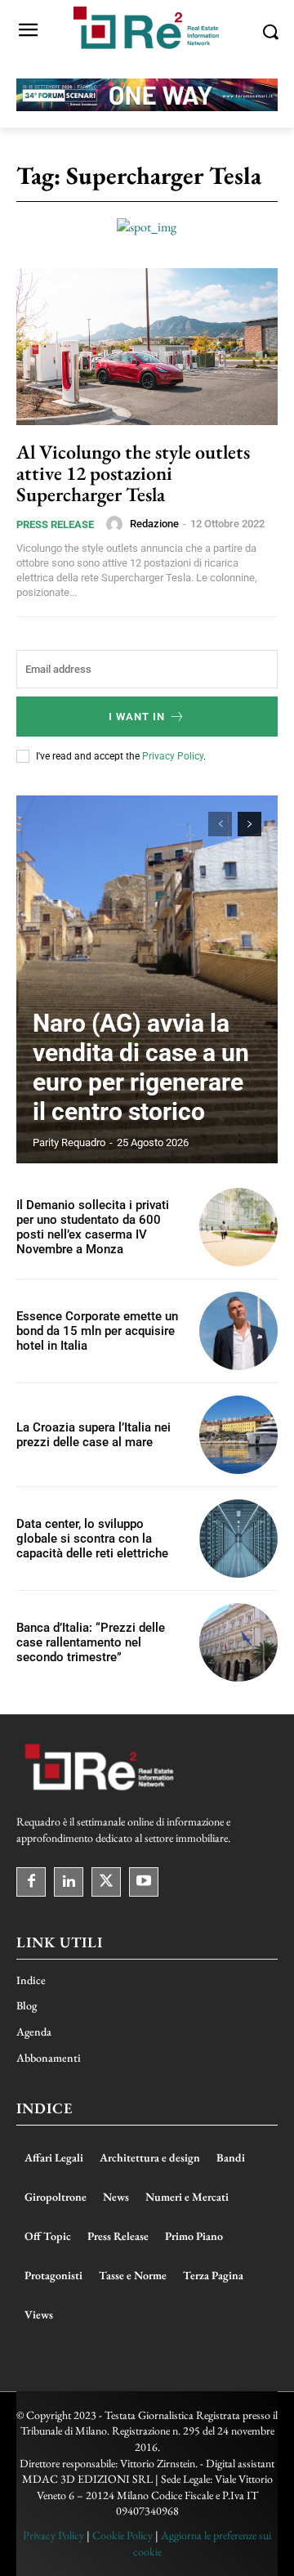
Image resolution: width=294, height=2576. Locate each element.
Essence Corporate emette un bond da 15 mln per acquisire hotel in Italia (97, 1331)
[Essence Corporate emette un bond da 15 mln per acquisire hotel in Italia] (238, 1331)
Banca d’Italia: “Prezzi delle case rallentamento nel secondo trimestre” (91, 1642)
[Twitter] (106, 1882)
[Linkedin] (69, 1882)
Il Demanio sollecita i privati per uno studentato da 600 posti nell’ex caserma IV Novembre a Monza (93, 1227)
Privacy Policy (173, 756)
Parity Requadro (69, 1142)
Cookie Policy (122, 2535)
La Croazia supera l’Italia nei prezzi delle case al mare (94, 1435)
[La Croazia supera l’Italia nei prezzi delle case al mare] (238, 1435)
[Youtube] (144, 1882)
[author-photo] (117, 524)
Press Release (55, 524)
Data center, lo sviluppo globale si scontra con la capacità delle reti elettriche (92, 1539)
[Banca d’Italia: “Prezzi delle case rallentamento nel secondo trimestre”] (238, 1642)
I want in (137, 717)
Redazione (154, 524)
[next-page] (249, 824)
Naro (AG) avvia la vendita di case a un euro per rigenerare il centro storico (141, 1067)
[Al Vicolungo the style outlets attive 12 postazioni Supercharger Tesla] (147, 347)
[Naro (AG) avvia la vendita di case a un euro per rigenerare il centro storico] (147, 979)
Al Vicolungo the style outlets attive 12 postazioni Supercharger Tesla (133, 473)
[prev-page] (220, 824)
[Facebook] (31, 1882)
